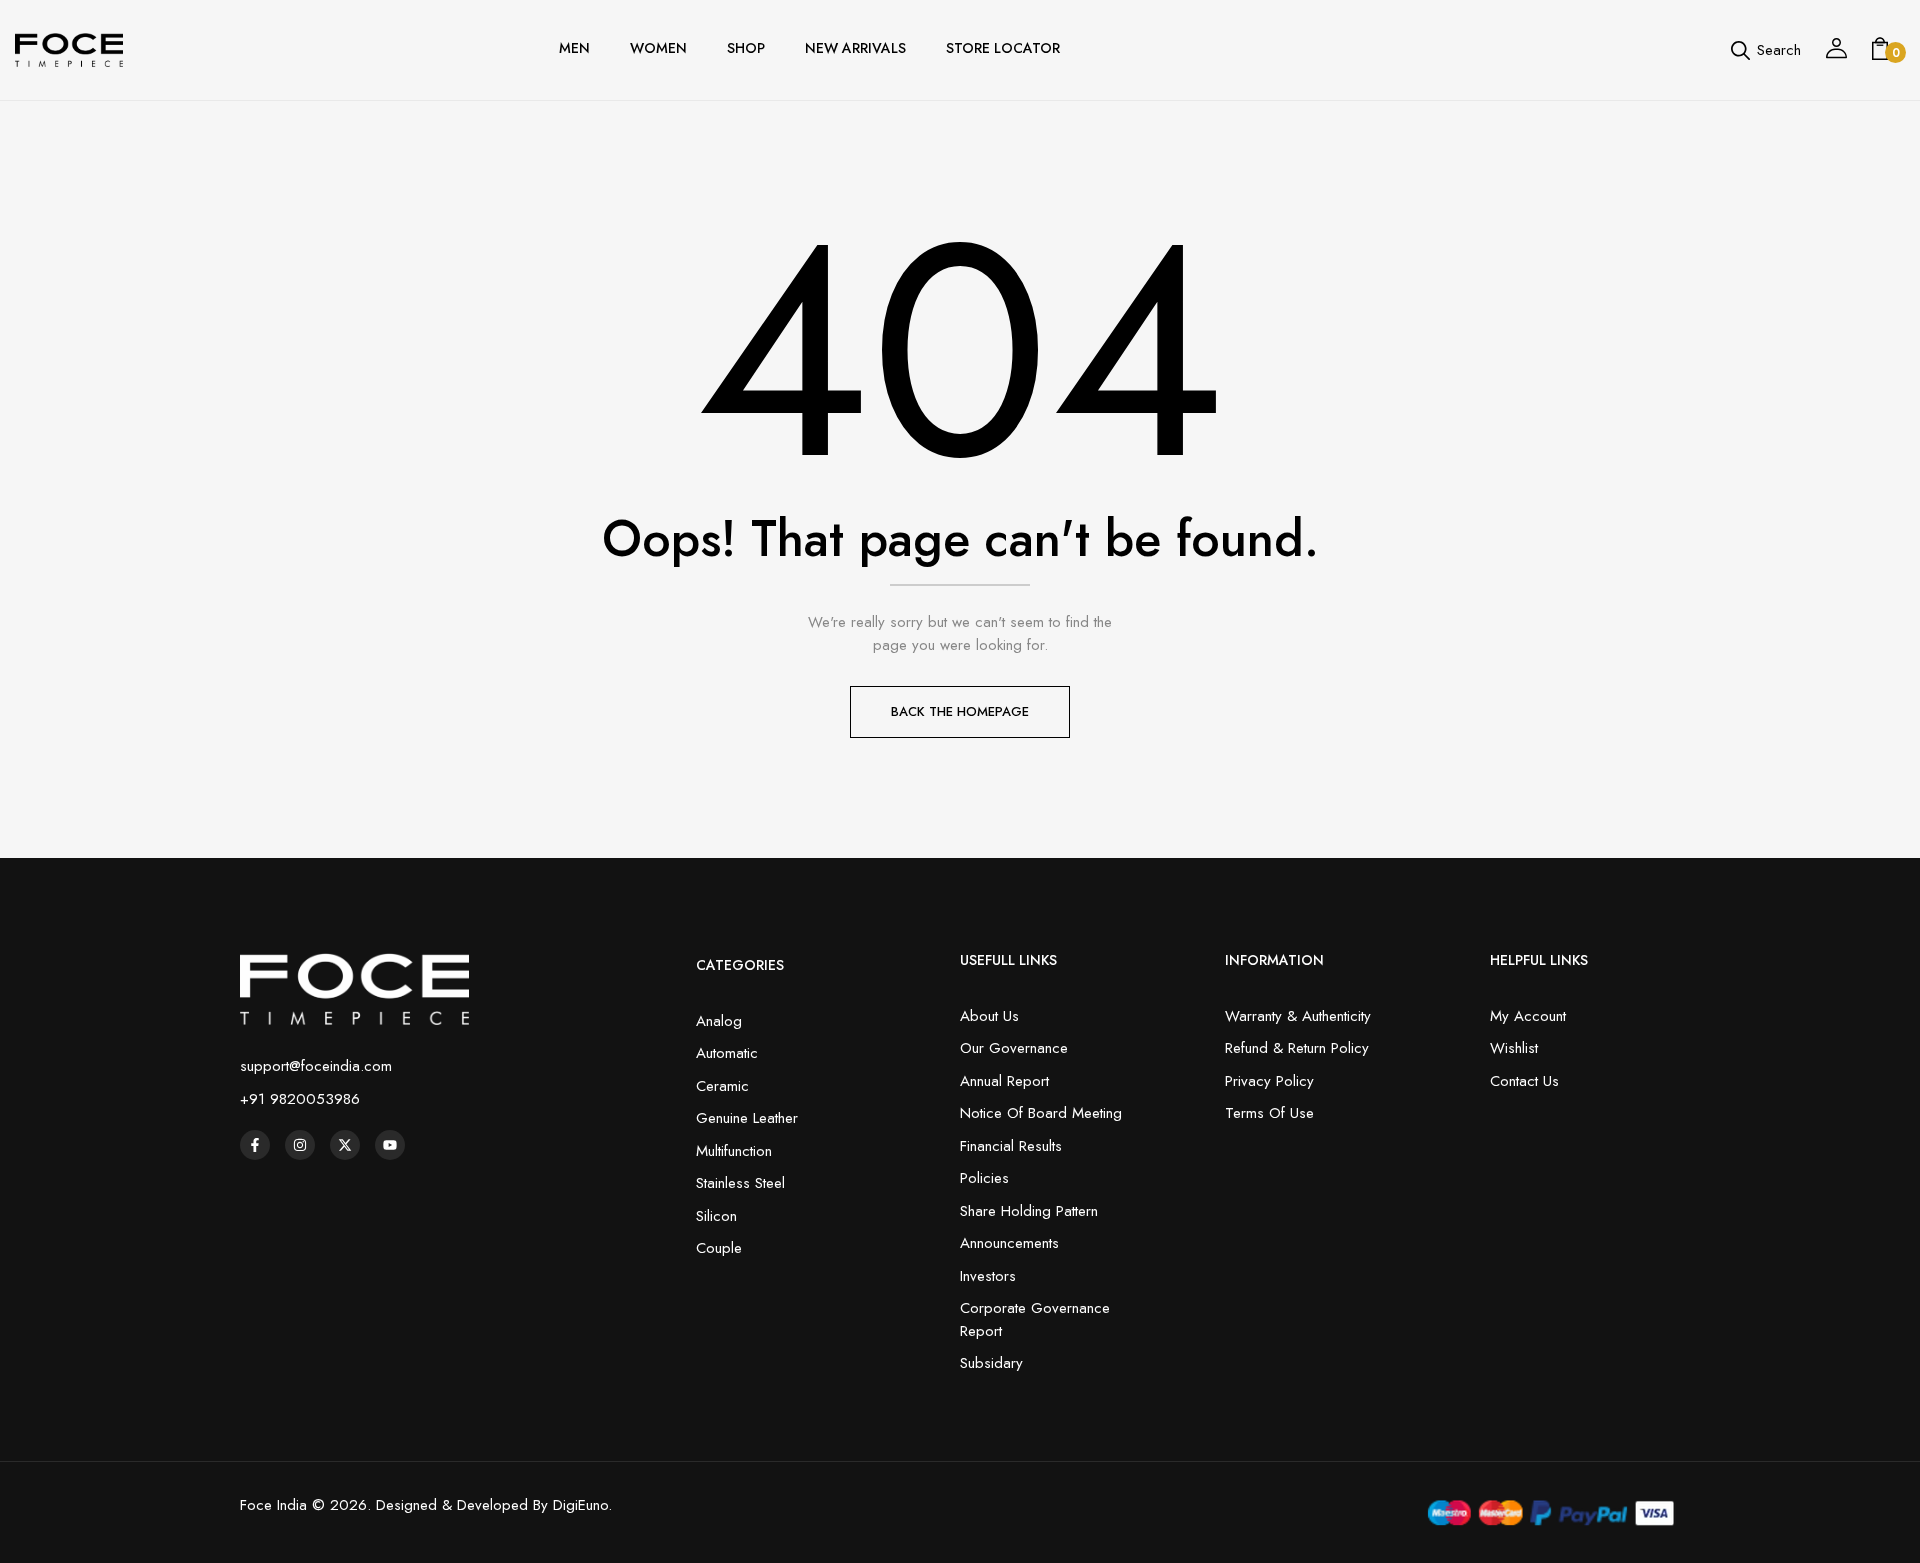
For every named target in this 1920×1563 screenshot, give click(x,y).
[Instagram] (300, 1145)
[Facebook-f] (255, 1145)
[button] (1880, 50)
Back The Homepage (960, 711)
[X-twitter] (345, 1145)
